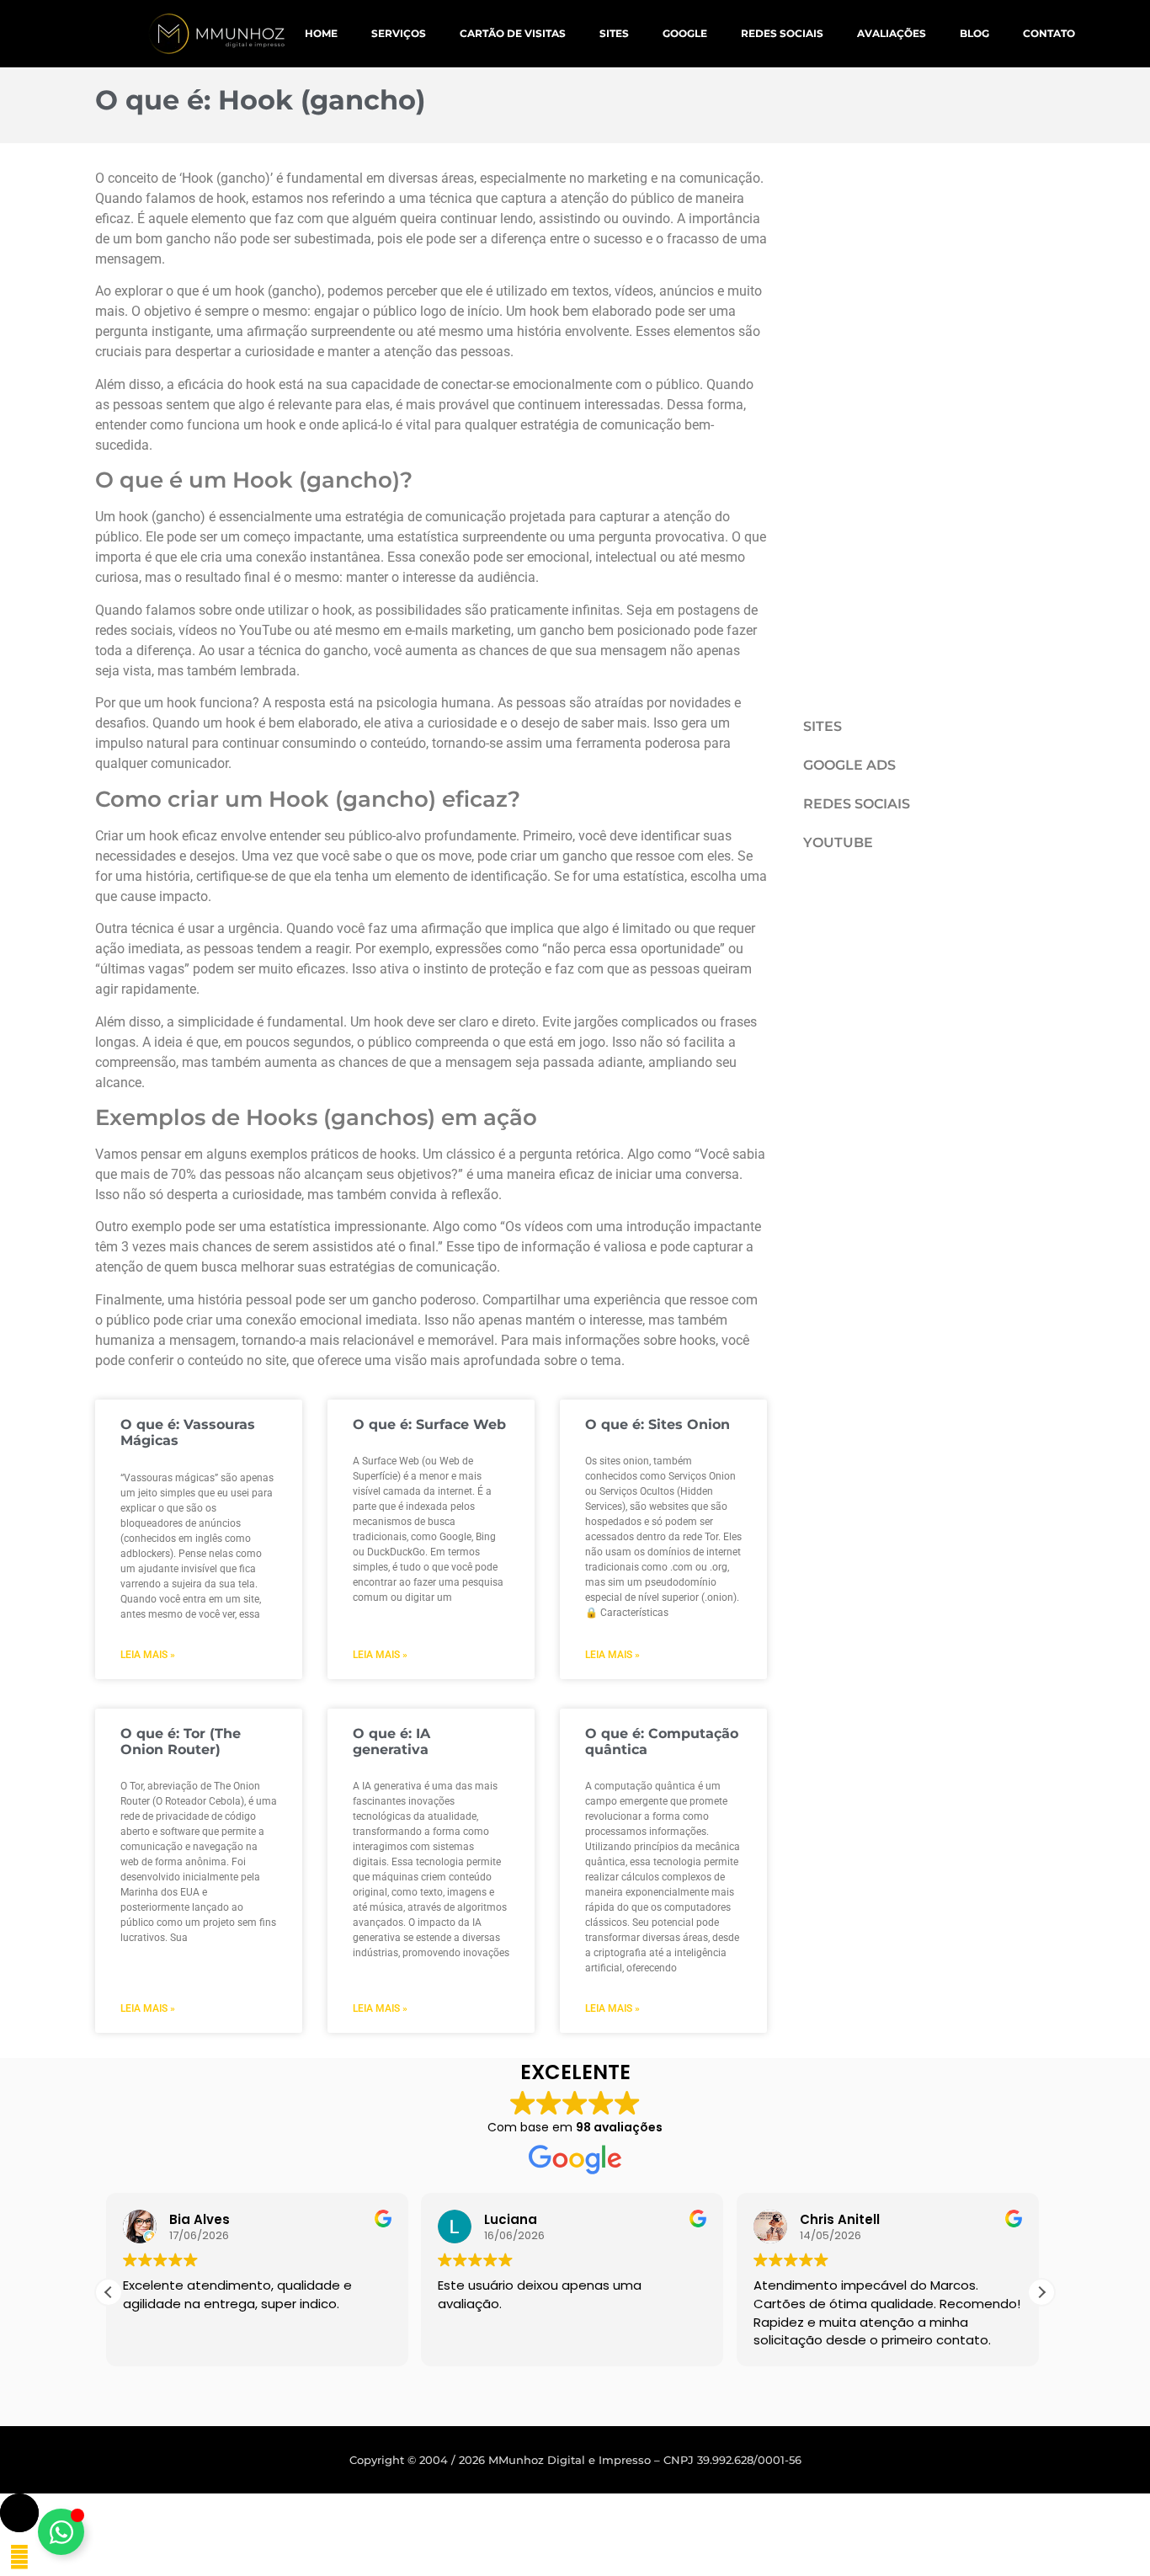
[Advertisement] (906, 421)
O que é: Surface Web (429, 1424)
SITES (823, 726)
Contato (1049, 33)
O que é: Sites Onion (658, 1424)
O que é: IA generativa (391, 1741)
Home (321, 33)
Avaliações (892, 33)
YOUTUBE (838, 843)
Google (685, 33)
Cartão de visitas (513, 33)
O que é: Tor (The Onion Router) (181, 1741)
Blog (974, 33)
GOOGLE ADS (849, 765)
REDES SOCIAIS (857, 804)
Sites (614, 33)
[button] (1041, 2292)
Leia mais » (148, 1655)
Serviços (399, 33)
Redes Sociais (782, 33)
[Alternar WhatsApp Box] (61, 2532)
